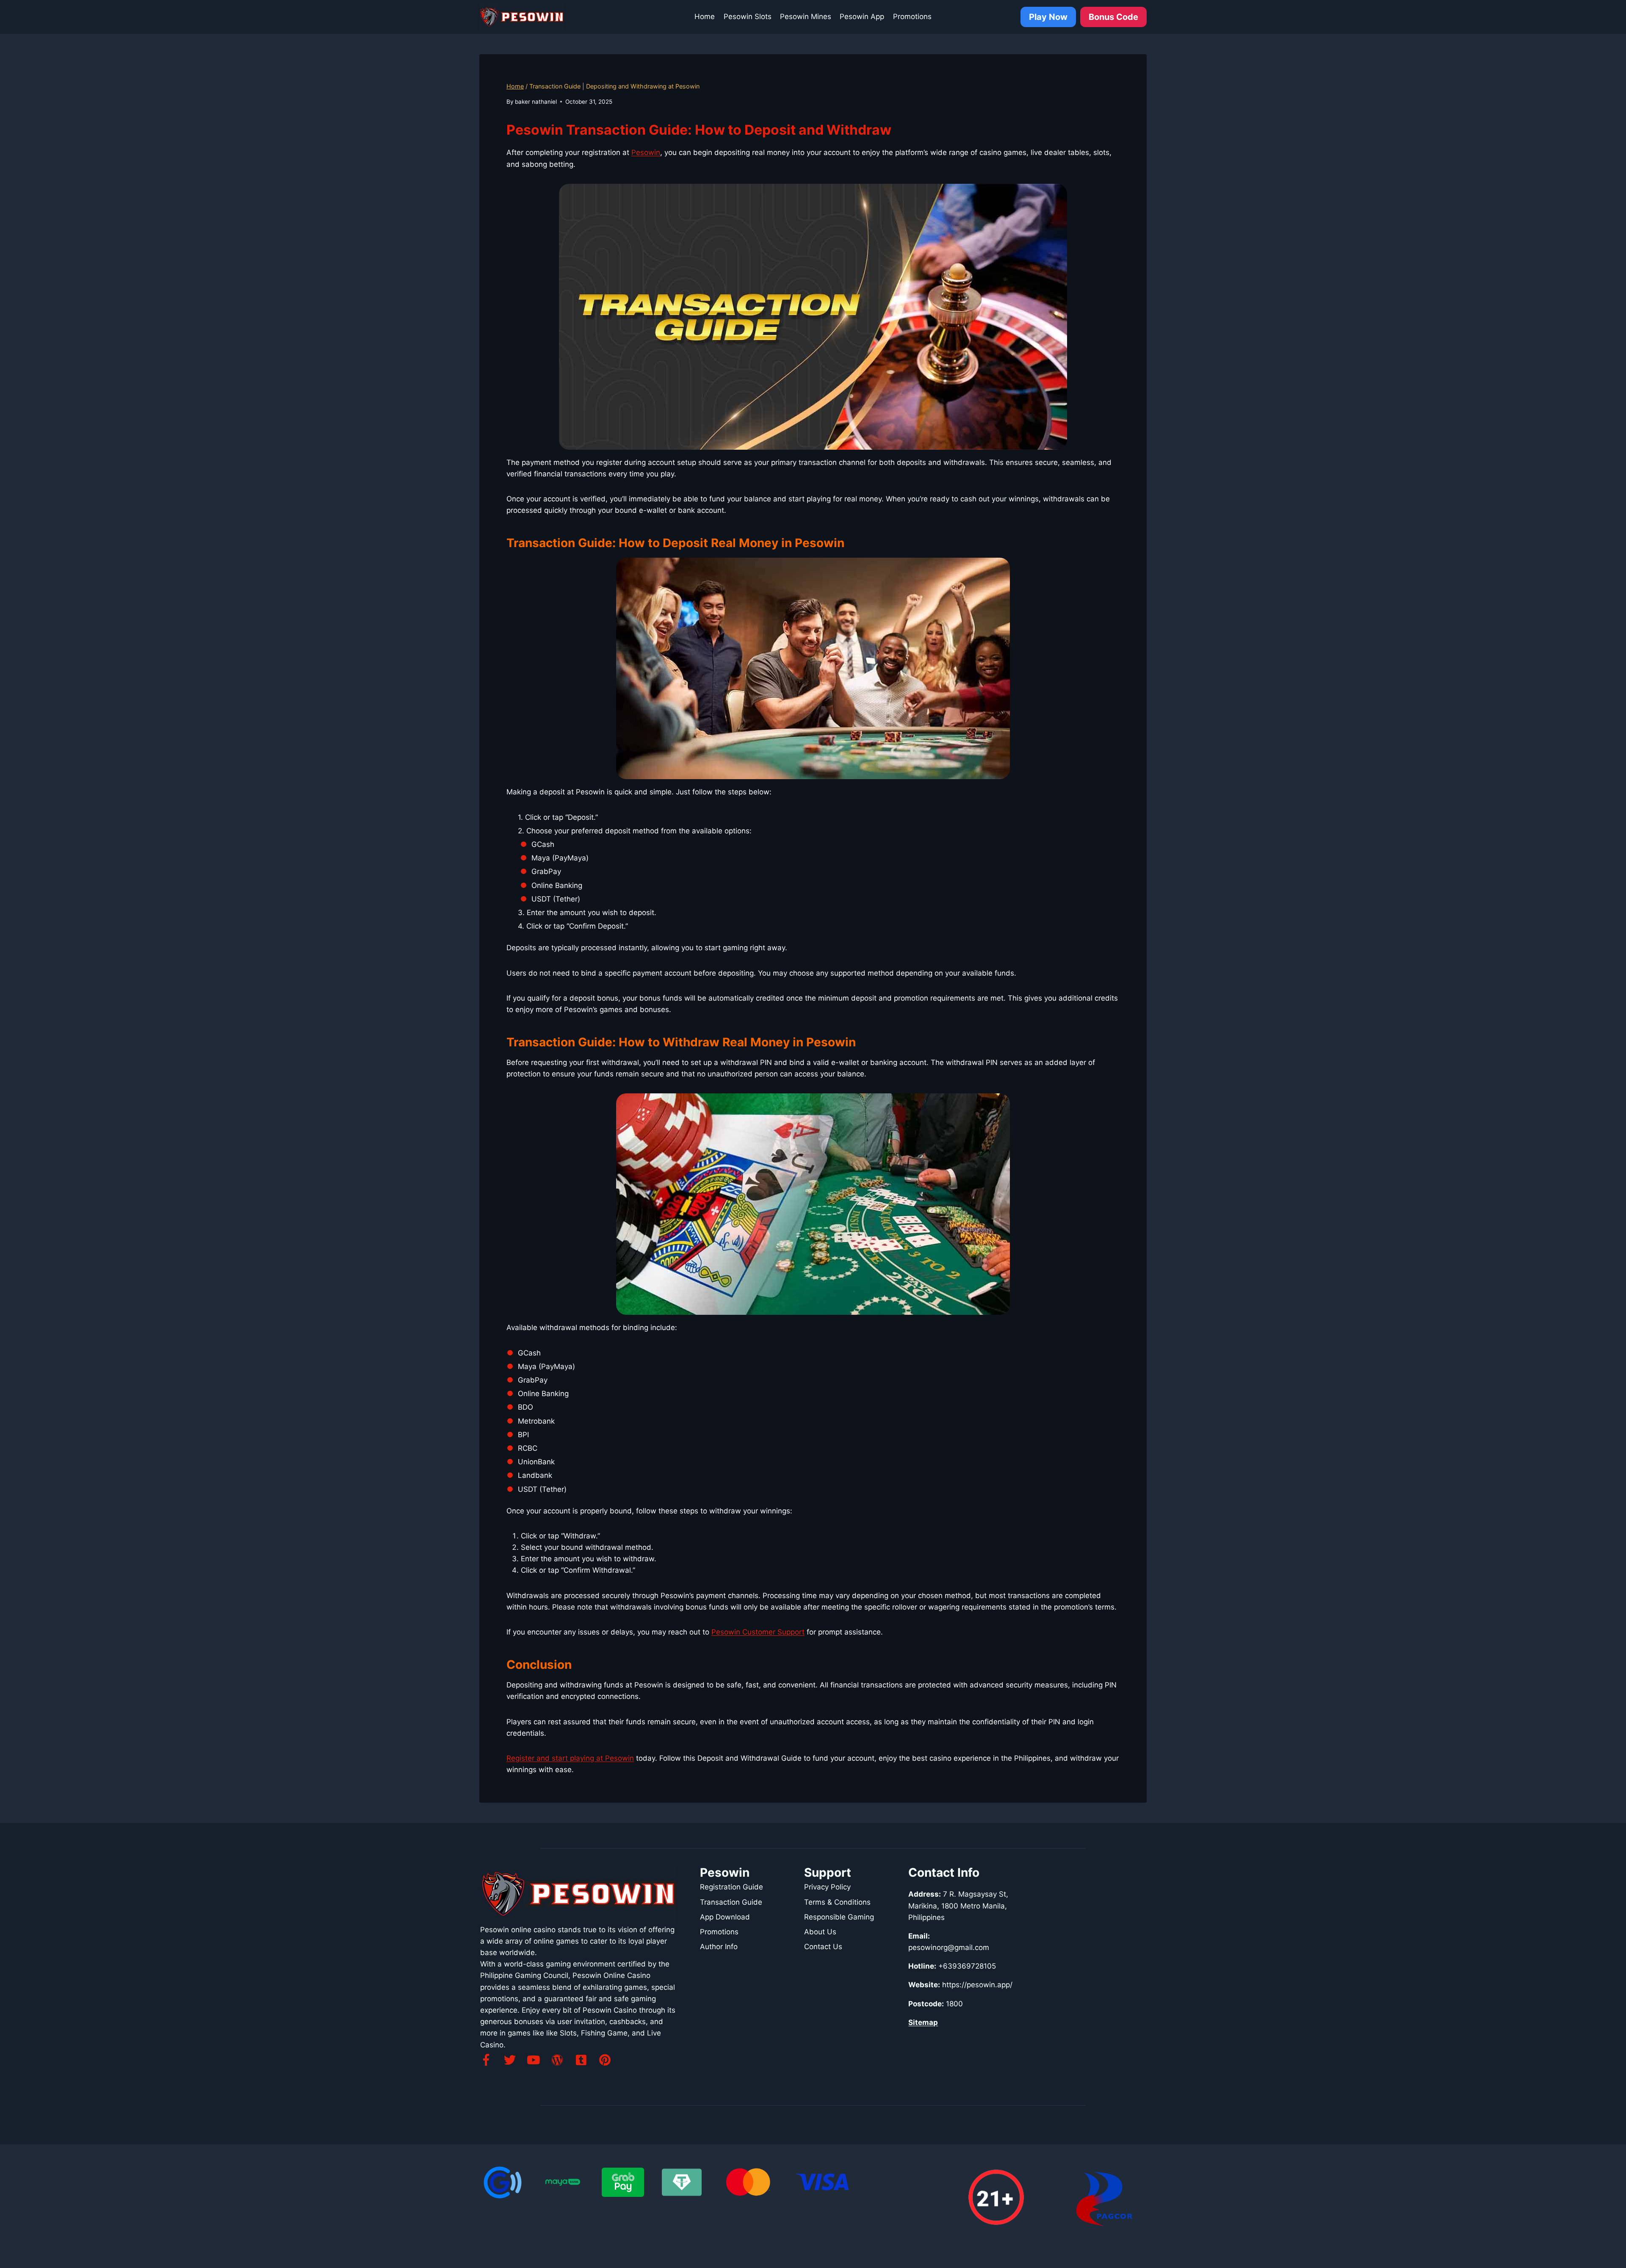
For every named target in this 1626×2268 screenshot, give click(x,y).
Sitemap (923, 2022)
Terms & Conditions (837, 1902)
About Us (820, 1932)
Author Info (719, 1947)
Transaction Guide (731, 1902)
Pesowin (646, 152)
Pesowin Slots (748, 17)
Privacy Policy (827, 1887)
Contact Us (823, 1947)
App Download (725, 1917)
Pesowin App (862, 17)
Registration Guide (731, 1887)
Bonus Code (1113, 17)
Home (705, 17)
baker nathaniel (536, 102)
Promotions (912, 17)
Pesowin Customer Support (758, 1632)
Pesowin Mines (806, 17)
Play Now (1048, 17)
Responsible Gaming (839, 1917)
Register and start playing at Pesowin (570, 1758)
